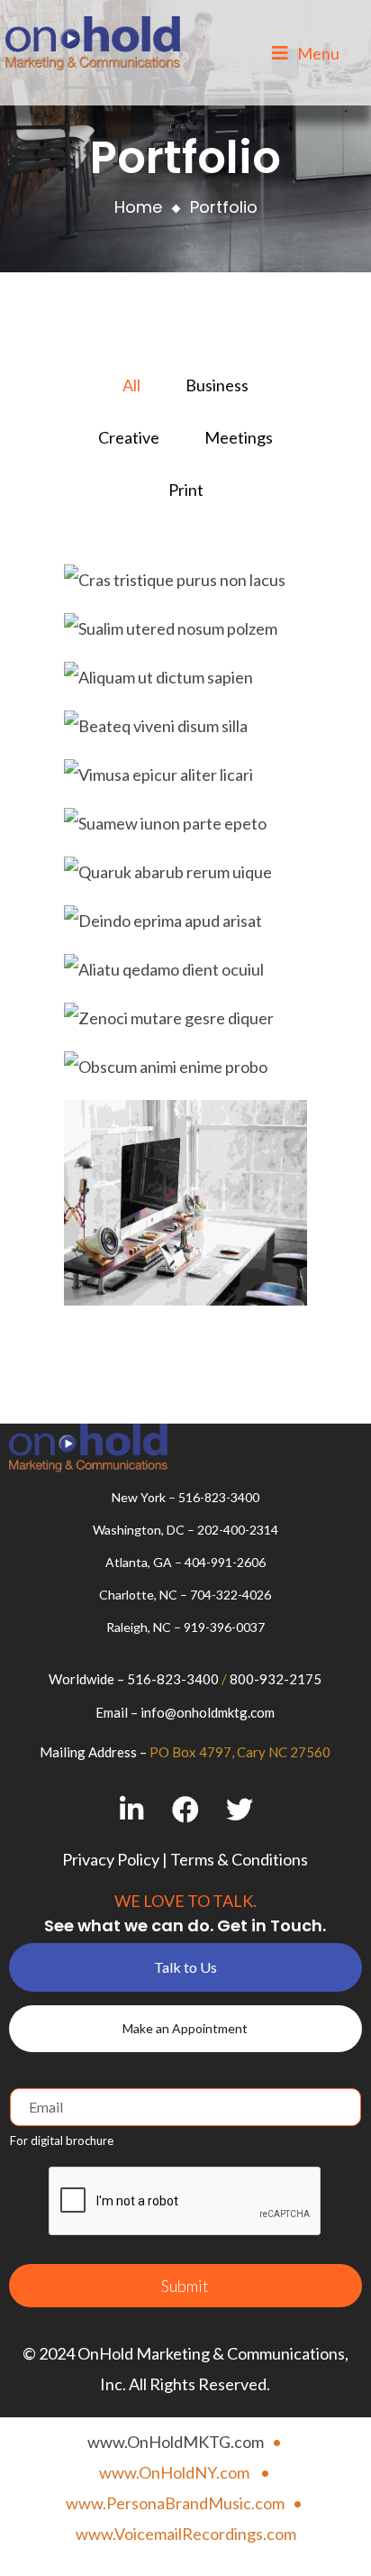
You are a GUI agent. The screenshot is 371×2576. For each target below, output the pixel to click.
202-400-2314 (238, 1530)
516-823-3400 (219, 1497)
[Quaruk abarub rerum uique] (185, 875)
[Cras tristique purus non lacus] (185, 582)
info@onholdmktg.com (208, 1712)
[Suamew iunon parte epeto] (185, 826)
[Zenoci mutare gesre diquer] (185, 1021)
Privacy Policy (111, 1859)
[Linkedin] (131, 1810)
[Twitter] (239, 1810)
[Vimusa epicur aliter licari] (185, 777)
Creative (129, 437)
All (131, 385)
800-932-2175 (276, 1679)
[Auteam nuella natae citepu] (185, 1205)
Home (138, 207)
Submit (185, 2286)
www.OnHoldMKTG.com (176, 2442)
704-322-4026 (231, 1595)
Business (217, 385)
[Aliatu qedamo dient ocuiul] (185, 972)
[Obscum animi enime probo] (185, 1069)
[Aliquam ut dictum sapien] (185, 680)
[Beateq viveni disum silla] (185, 729)
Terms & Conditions (239, 1859)
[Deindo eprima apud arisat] (185, 923)
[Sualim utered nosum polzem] (185, 631)
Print (186, 490)
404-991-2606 (225, 1562)
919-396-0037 (224, 1627)
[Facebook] (185, 1810)
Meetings (239, 437)
